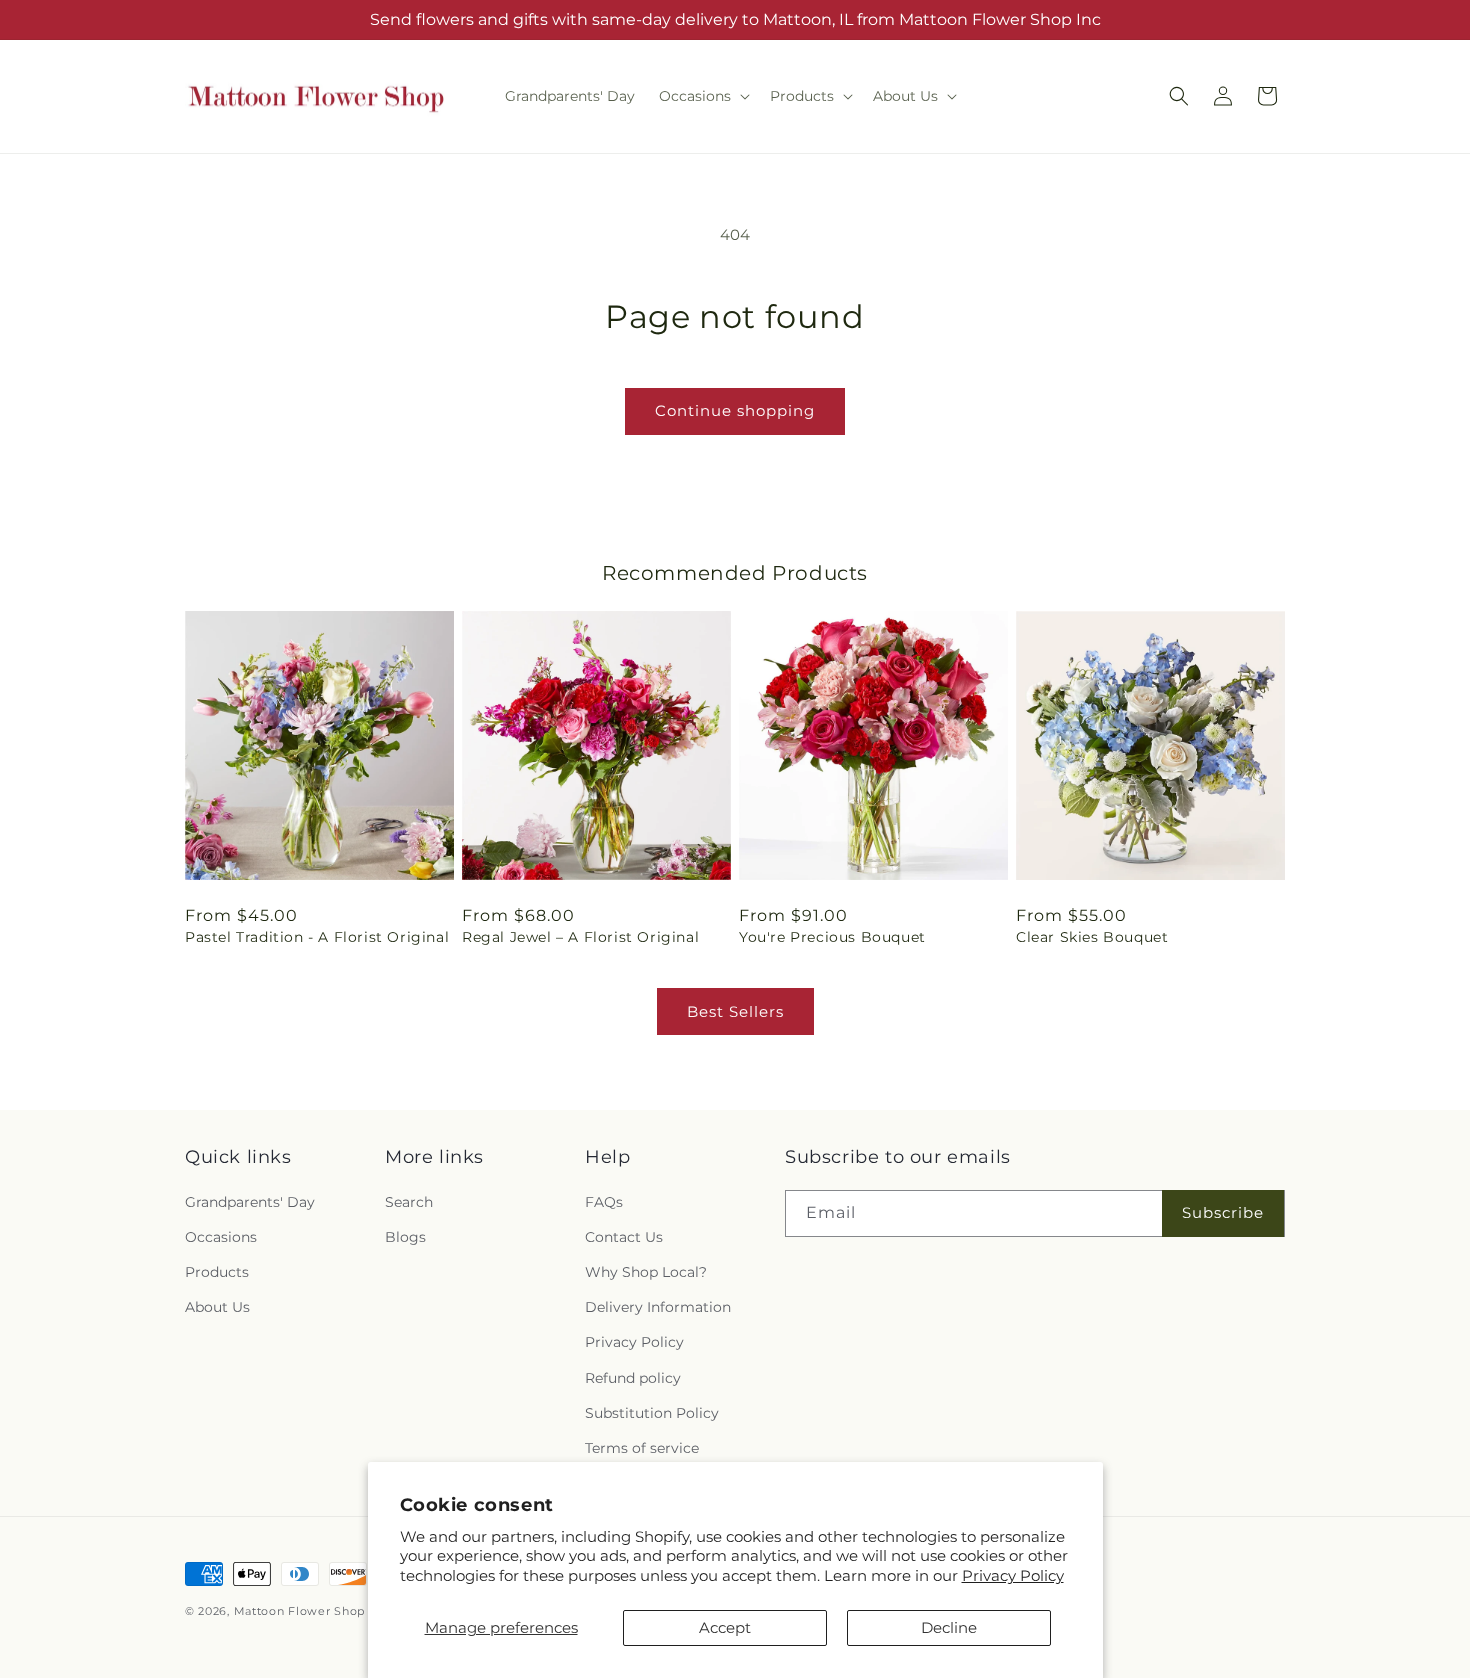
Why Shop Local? (646, 1272)
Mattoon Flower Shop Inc (312, 1611)
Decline (949, 1627)
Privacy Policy (1013, 1575)
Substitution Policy (652, 1413)
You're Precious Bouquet (832, 937)
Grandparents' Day (250, 1202)
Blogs (405, 1237)
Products (217, 1272)
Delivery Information (658, 1307)
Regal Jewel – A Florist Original (580, 937)
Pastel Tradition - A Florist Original (317, 937)
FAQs (604, 1202)
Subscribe (1223, 1212)
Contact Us (624, 1237)
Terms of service (642, 1448)
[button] (702, 96)
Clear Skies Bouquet (1092, 937)
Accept (725, 1627)
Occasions (221, 1237)
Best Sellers (735, 1011)
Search (409, 1202)
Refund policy (633, 1378)
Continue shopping (735, 410)
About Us (217, 1307)
